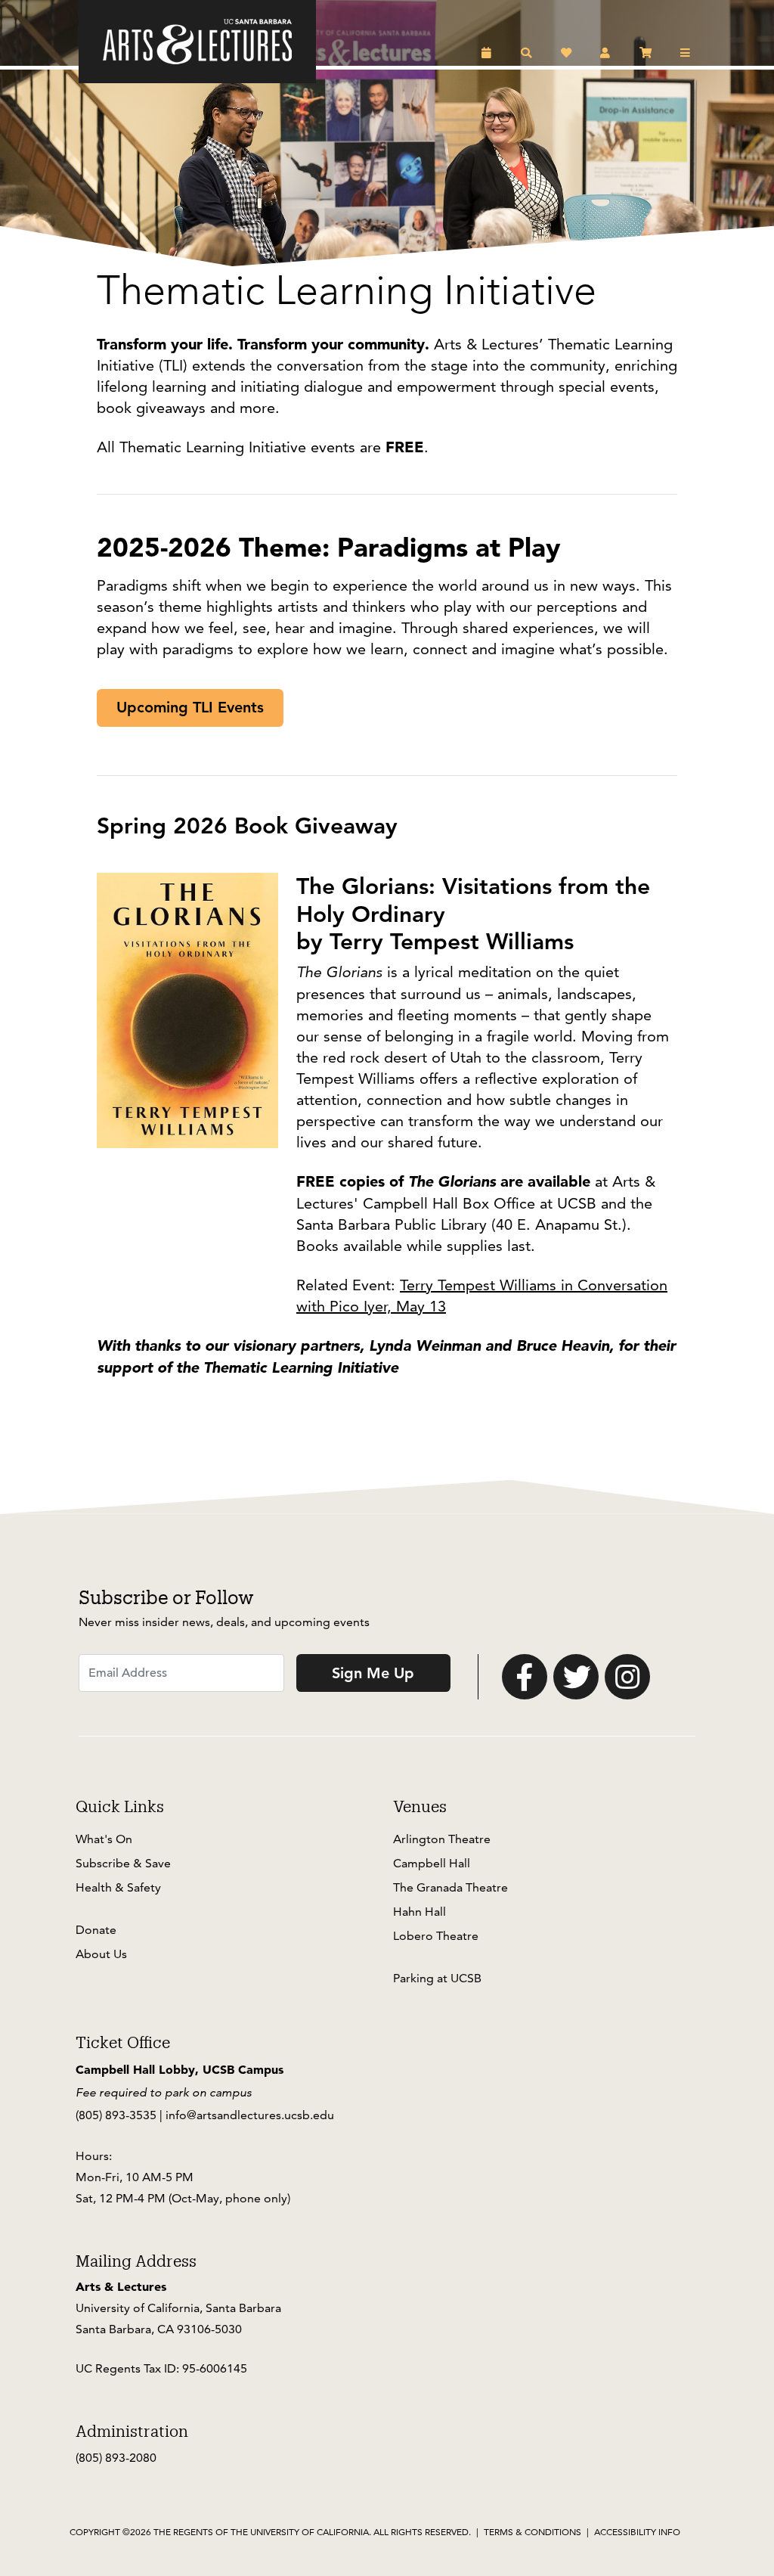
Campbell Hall (432, 1863)
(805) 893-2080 (116, 2458)
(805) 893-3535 (116, 2115)
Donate (96, 1930)
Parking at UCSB (437, 1978)
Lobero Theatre (436, 1936)
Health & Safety (118, 1887)
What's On (104, 1839)
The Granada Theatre (450, 1887)
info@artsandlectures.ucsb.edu (250, 2115)
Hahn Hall (420, 1912)
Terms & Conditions (533, 2532)
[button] (489, 53)
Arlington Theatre (442, 1839)
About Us (101, 1954)
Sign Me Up (373, 1673)
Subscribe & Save (123, 1863)
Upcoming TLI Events (190, 707)
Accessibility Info (637, 2532)
